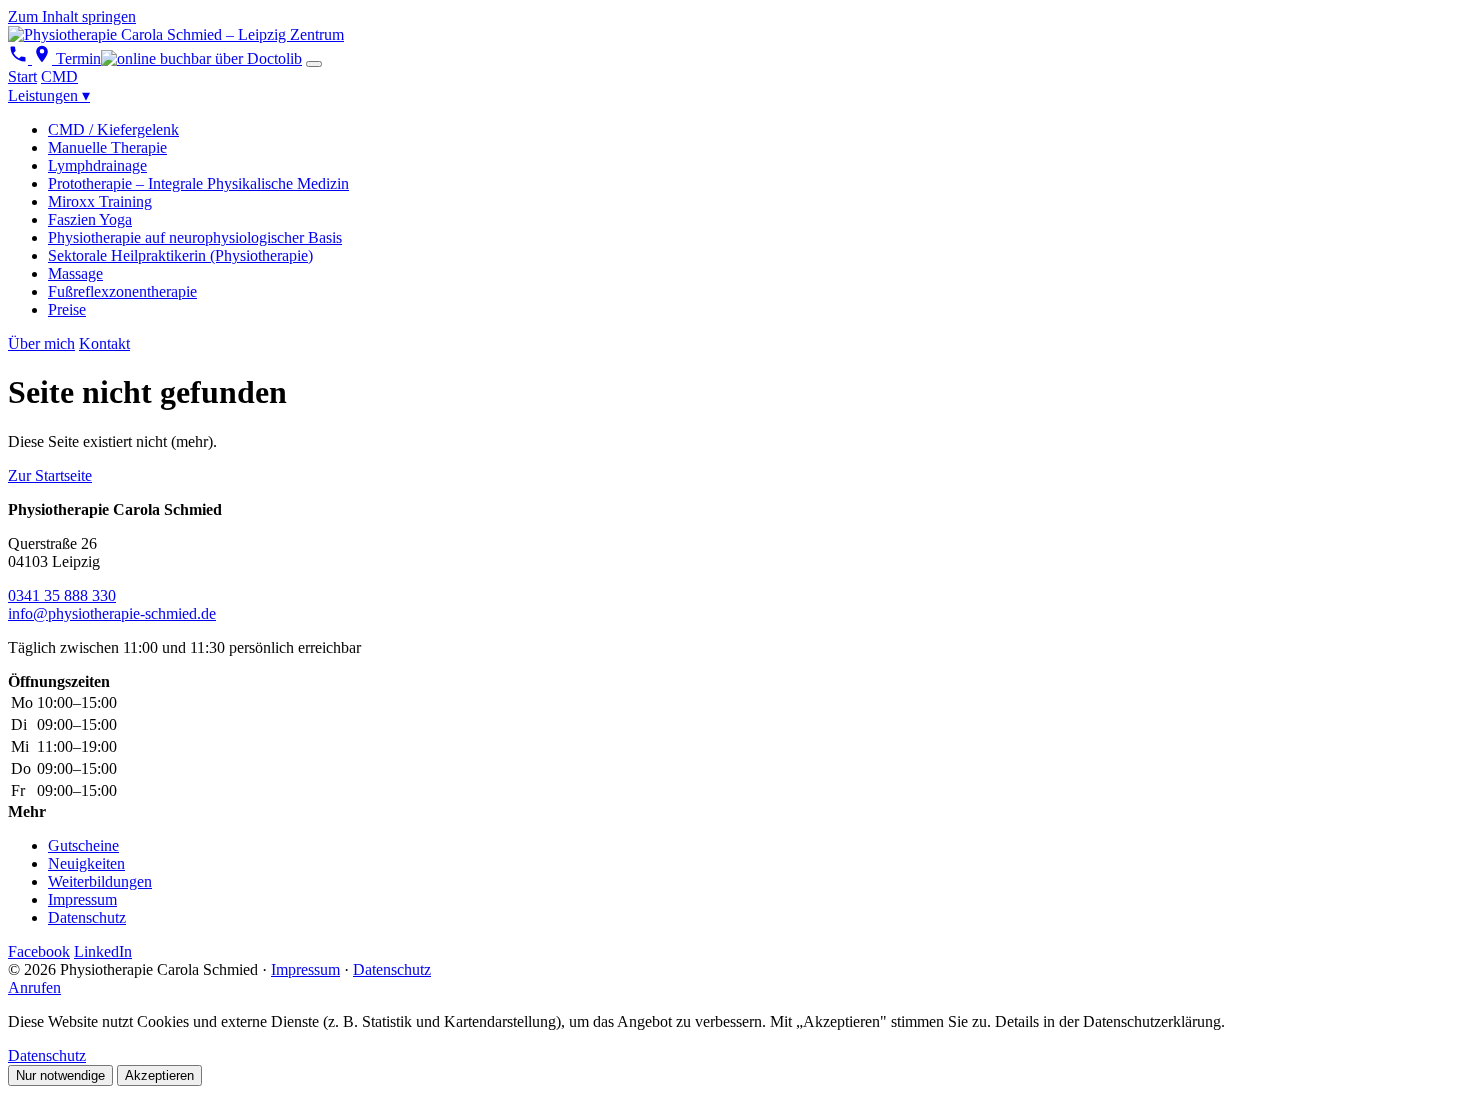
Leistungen (49, 95)
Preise (67, 309)
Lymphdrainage (97, 165)
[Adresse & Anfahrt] (44, 58)
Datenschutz (87, 917)
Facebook (39, 951)
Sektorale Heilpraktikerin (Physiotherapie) (180, 255)
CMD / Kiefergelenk (113, 129)
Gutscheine (83, 845)
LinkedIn (103, 951)
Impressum (82, 899)
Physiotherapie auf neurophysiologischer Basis (195, 237)
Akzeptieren (159, 1075)
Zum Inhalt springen (72, 16)
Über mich (41, 343)
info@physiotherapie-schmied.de (112, 613)
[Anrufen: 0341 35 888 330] (20, 58)
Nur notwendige (60, 1075)
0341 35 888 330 (62, 595)
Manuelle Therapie (107, 147)
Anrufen (34, 987)
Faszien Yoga (90, 219)
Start (22, 76)
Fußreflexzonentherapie (122, 291)
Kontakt (104, 343)
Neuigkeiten (86, 863)
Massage (75, 273)
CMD (59, 76)
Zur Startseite (50, 475)
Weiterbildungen (100, 881)
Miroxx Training (100, 201)
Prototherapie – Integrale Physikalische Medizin (198, 183)
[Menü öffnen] (314, 64)
